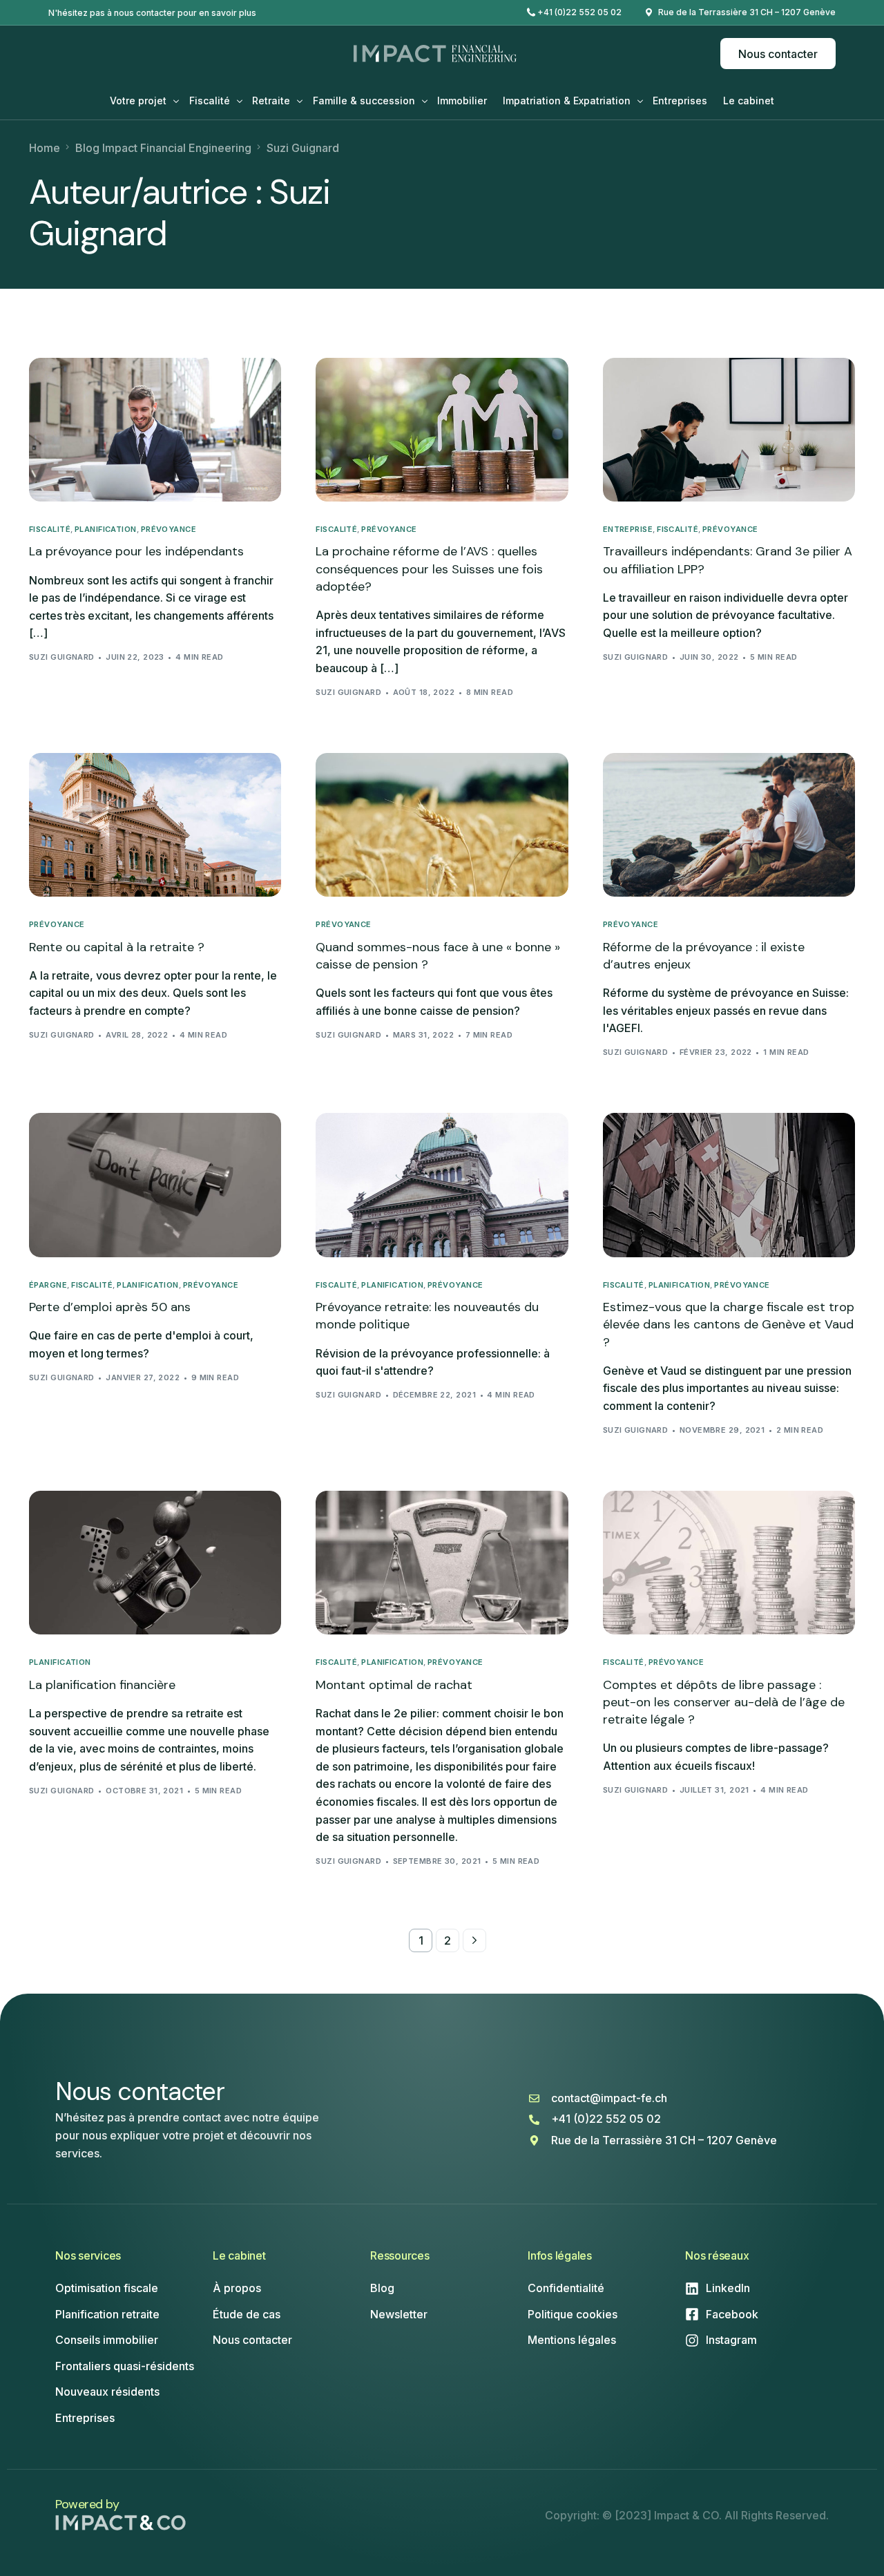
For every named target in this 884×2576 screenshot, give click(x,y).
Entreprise (628, 529)
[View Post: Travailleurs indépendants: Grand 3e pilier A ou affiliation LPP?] (729, 430)
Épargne (48, 1285)
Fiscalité (50, 529)
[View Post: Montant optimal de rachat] (442, 1563)
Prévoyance (169, 529)
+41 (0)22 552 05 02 (579, 12)
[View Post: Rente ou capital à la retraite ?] (155, 825)
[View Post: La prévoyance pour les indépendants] (155, 430)
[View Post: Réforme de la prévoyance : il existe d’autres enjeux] (729, 825)
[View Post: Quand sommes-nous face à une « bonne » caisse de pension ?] (442, 825)
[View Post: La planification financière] (155, 1563)
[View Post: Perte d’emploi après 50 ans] (155, 1185)
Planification (106, 529)
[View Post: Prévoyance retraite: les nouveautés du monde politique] (442, 1185)
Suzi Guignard (62, 657)
